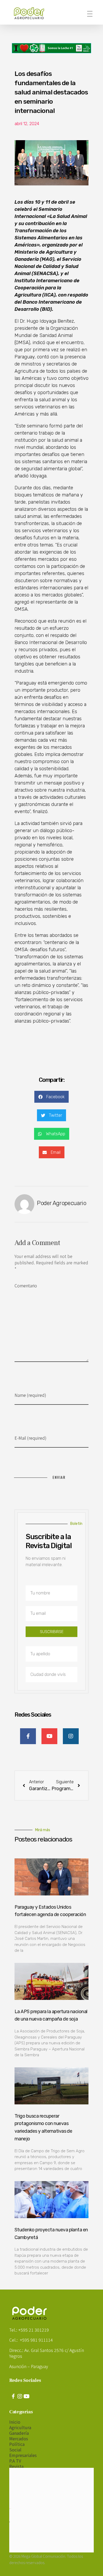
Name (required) (30, 1395)
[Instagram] (20, 2396)
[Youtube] (26, 2396)
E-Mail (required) (31, 1438)
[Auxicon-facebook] (13, 2396)
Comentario (26, 1285)
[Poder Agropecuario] (32, 13)
